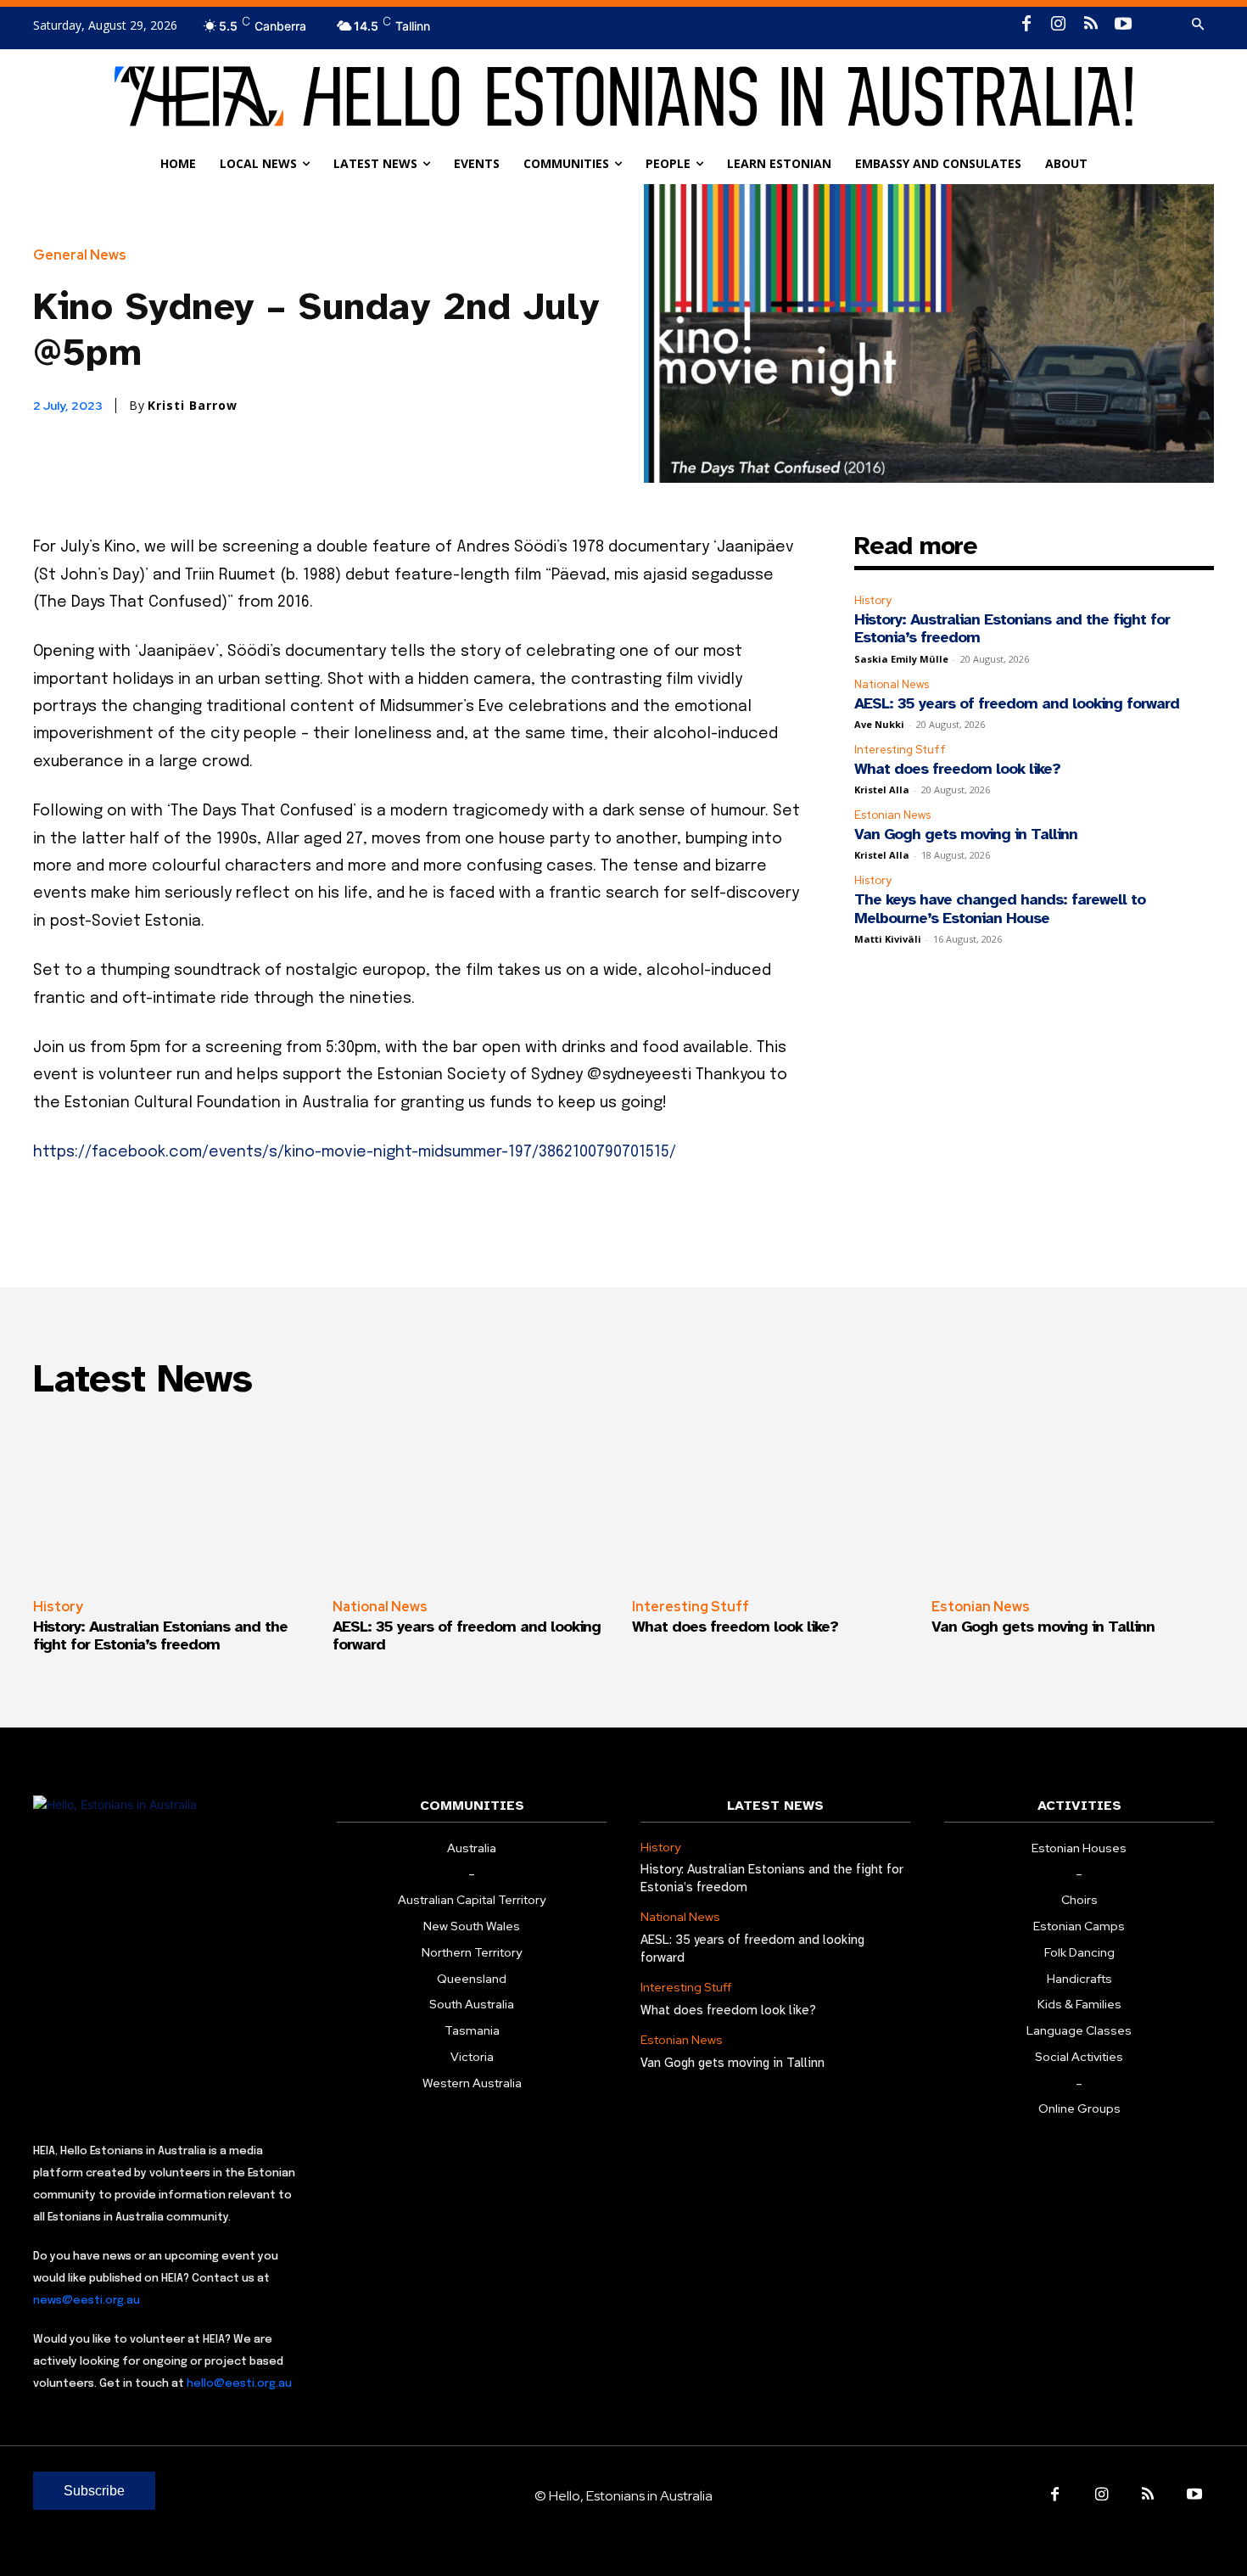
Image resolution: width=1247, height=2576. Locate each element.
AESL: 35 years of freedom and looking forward (1017, 703)
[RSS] (1091, 25)
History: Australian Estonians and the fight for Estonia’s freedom (1012, 629)
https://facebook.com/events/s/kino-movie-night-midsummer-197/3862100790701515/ (355, 1152)
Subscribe (94, 2491)
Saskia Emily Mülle (901, 659)
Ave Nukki (879, 724)
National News (892, 684)
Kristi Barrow (193, 406)
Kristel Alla (882, 790)
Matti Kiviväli (888, 939)
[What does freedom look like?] (773, 1500)
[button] (1198, 25)
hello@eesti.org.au (239, 2384)
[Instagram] (1059, 25)
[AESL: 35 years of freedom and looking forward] (474, 1500)
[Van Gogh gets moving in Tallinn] (1073, 1500)
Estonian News (892, 815)
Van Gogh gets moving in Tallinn (966, 834)
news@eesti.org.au (87, 2301)
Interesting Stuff (900, 750)
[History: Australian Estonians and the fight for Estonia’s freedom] (174, 1500)
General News (80, 255)
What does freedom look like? (957, 769)
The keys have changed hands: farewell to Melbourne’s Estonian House (1000, 909)
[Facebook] (1026, 25)
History (873, 600)
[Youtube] (1123, 25)
